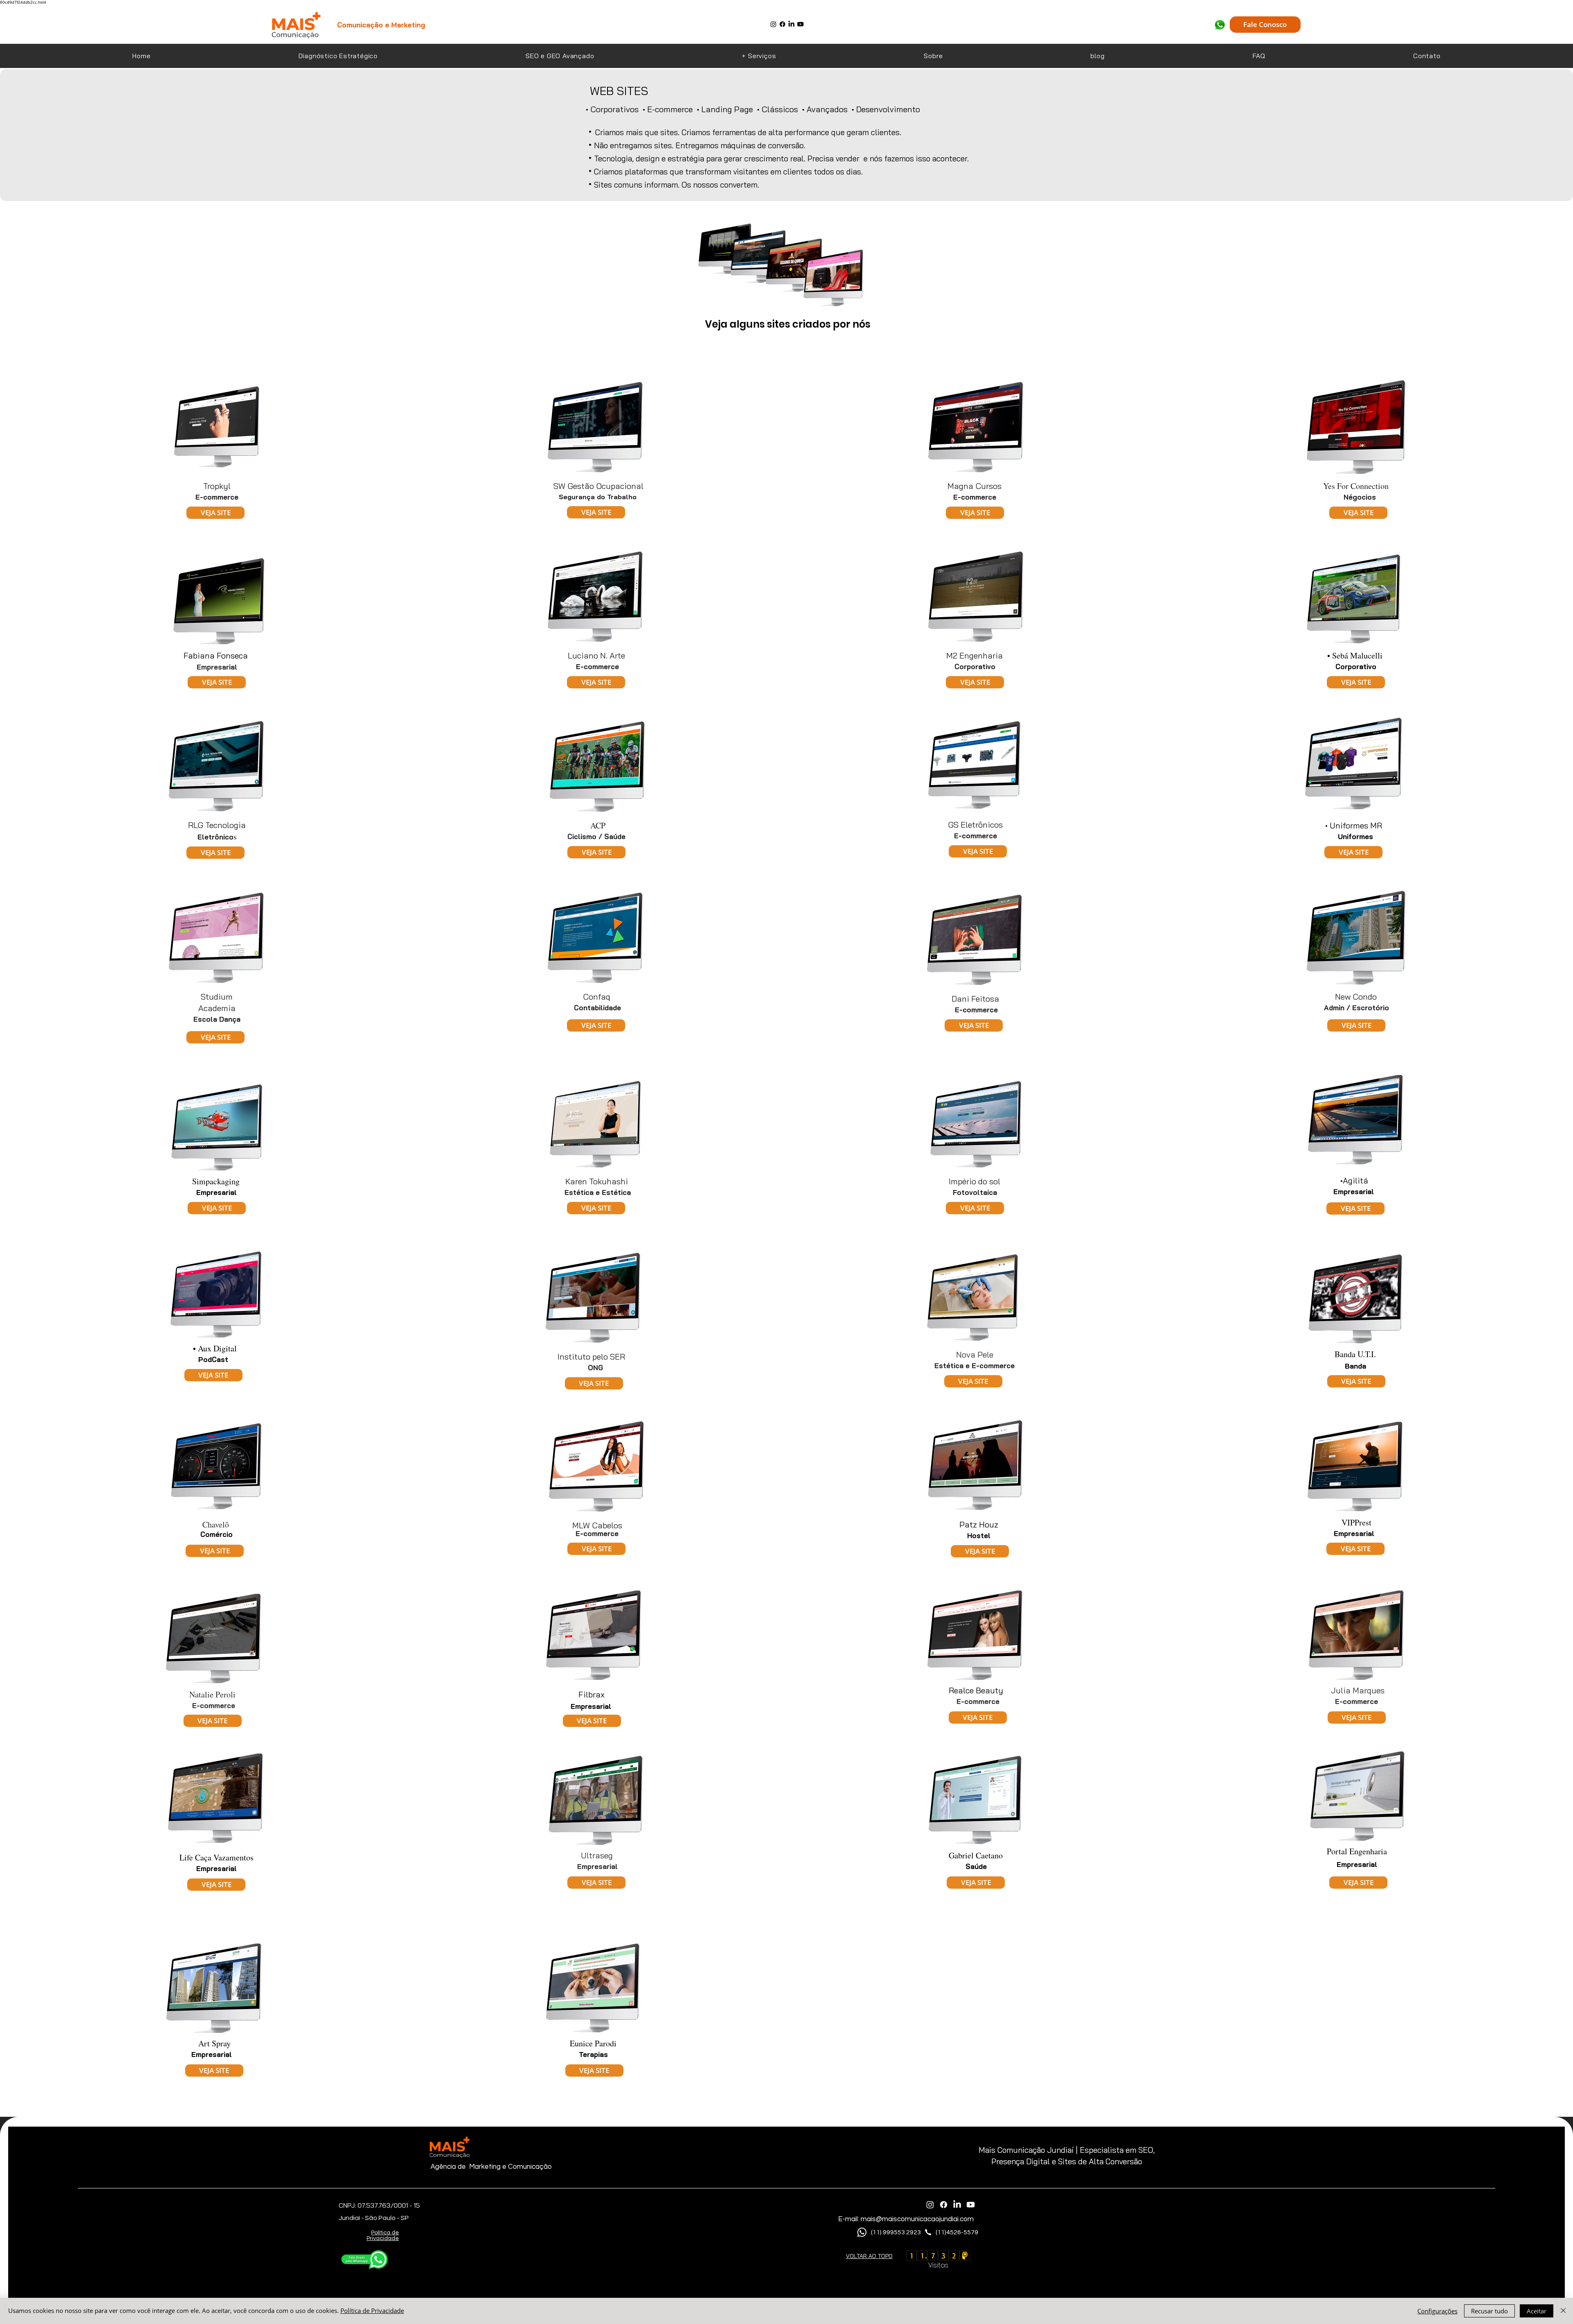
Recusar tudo (1489, 2311)
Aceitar (1537, 2311)
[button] (759, 56)
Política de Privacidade (372, 2310)
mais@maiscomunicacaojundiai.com (917, 2219)
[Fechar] (1563, 2311)
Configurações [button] (1437, 2311)
